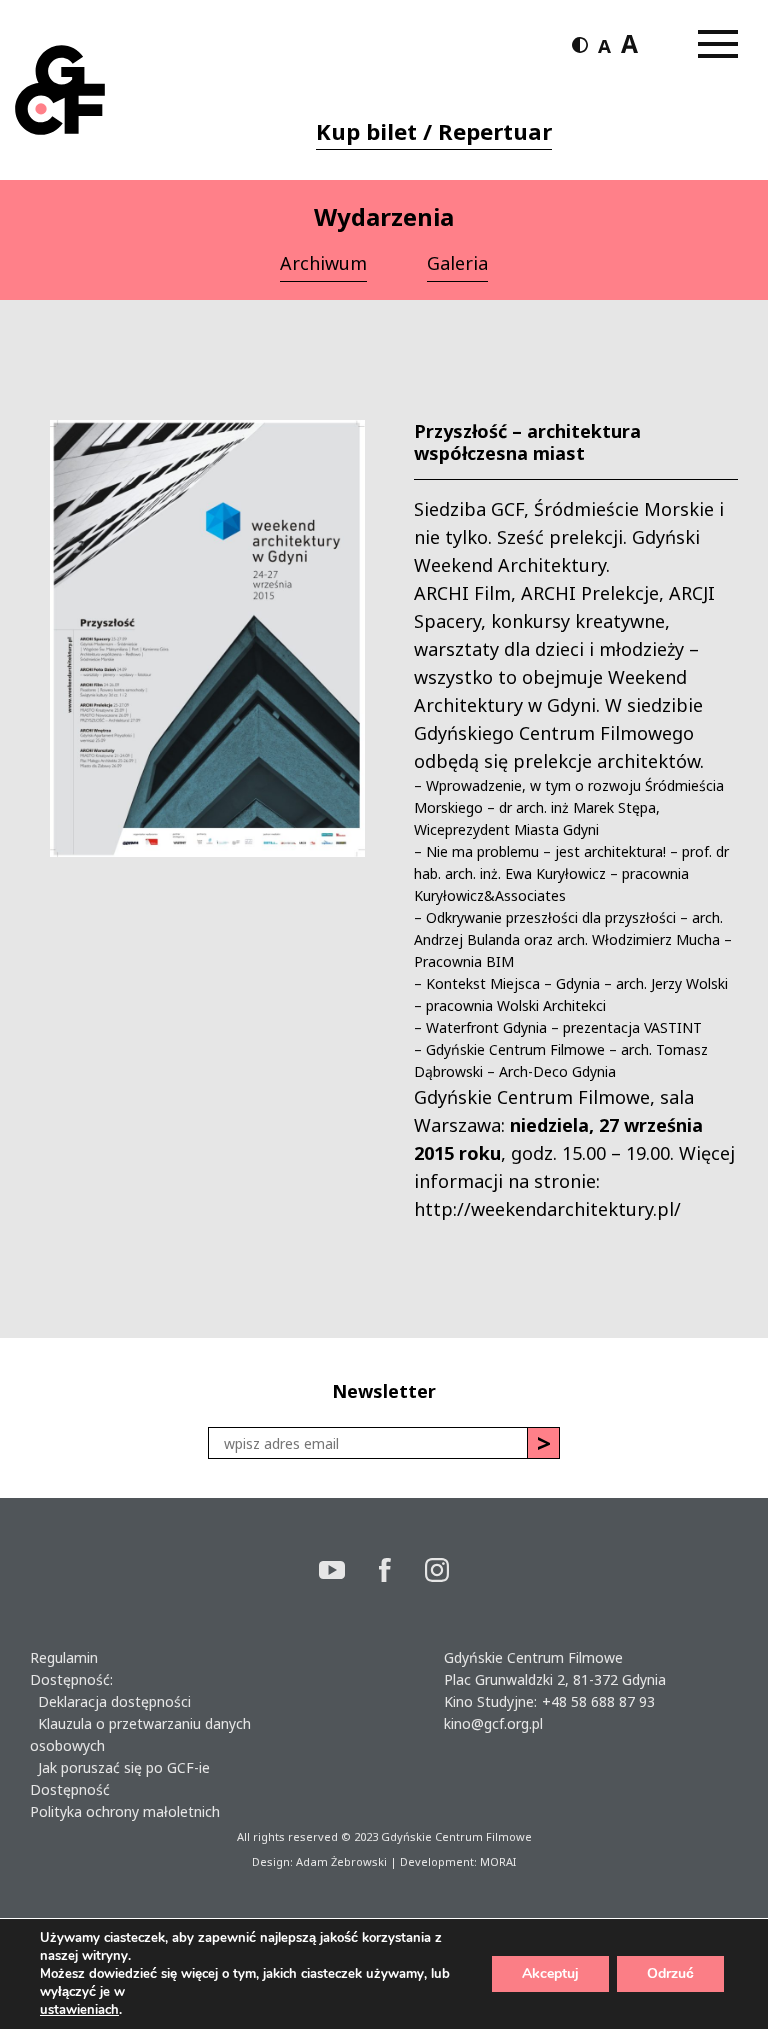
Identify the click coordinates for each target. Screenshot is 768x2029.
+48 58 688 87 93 (598, 1701)
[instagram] (437, 1572)
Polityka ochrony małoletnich (125, 1811)
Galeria (457, 263)
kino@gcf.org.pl (493, 1723)
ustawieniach (79, 2010)
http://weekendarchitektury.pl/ (547, 1209)
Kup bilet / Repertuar (434, 131)
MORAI (498, 1861)
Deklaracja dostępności (110, 1701)
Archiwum (323, 263)
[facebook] (402, 1572)
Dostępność (70, 1789)
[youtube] (349, 1572)
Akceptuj (550, 1973)
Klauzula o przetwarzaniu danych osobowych (140, 1734)
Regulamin (64, 1657)
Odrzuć (670, 1973)
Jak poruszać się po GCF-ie (120, 1767)
